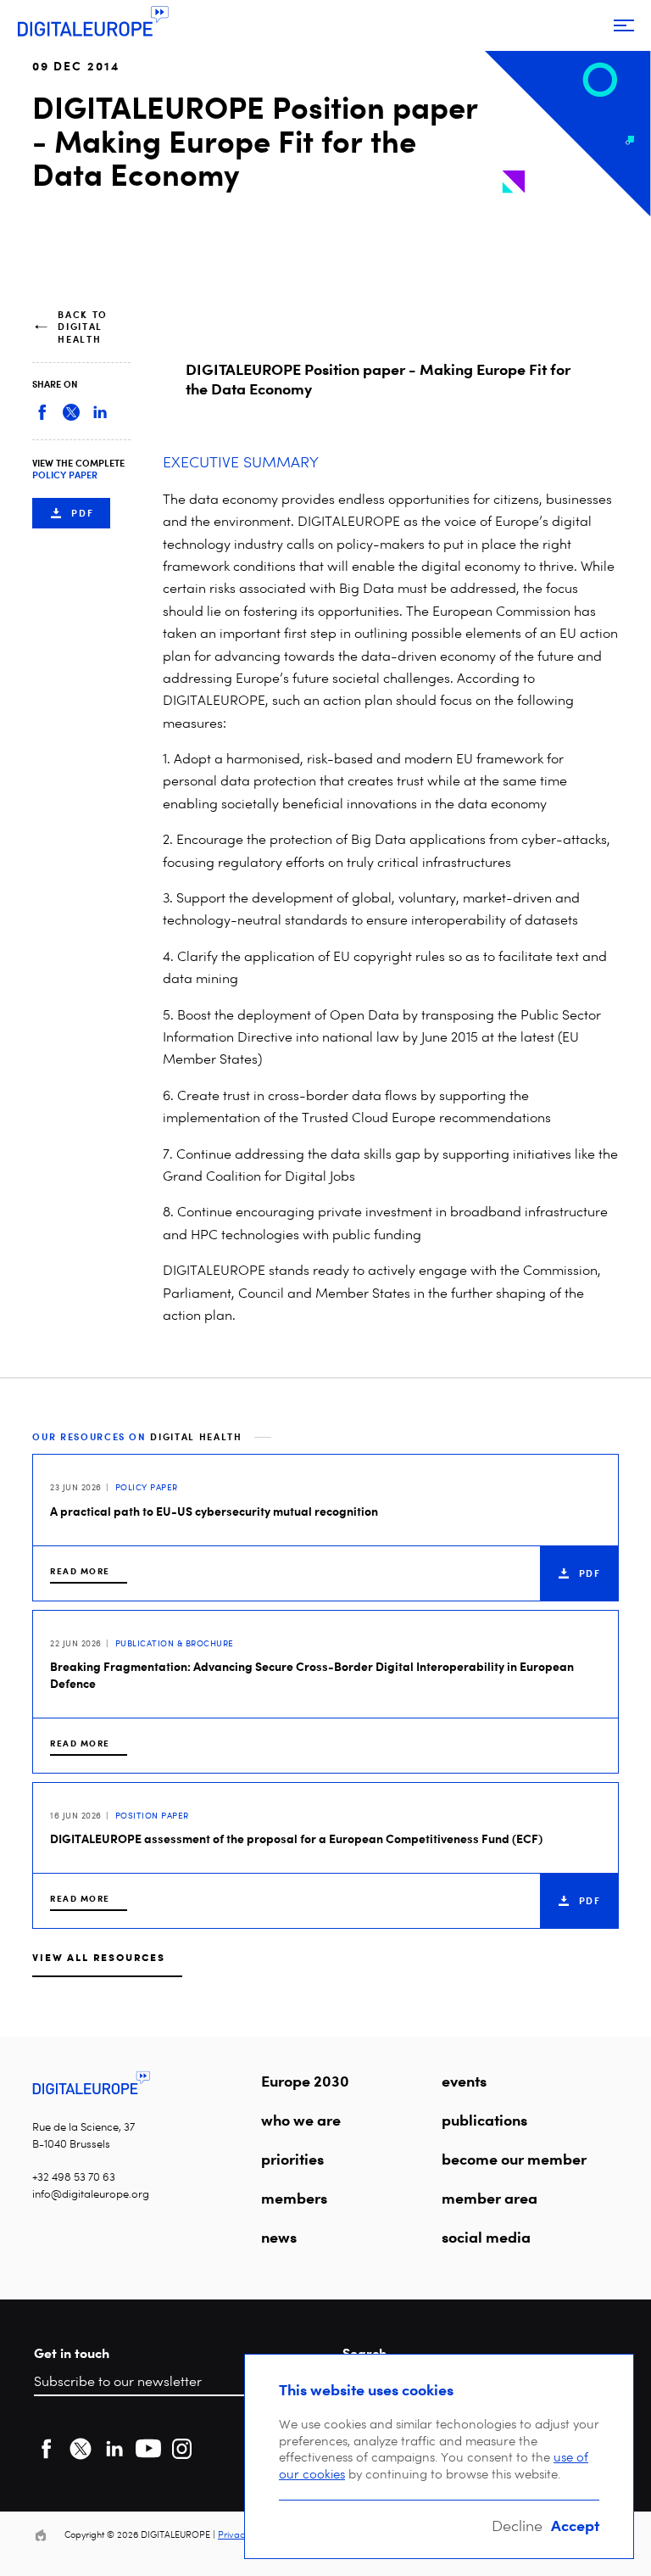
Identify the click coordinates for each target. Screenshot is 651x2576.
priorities (292, 2159)
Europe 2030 (305, 2081)
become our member (514, 2159)
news (279, 2237)
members (294, 2198)
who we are (301, 2120)
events (464, 2081)
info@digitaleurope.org (91, 2194)
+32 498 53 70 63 (74, 2177)
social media (486, 2237)
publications (484, 2120)
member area (490, 2198)
